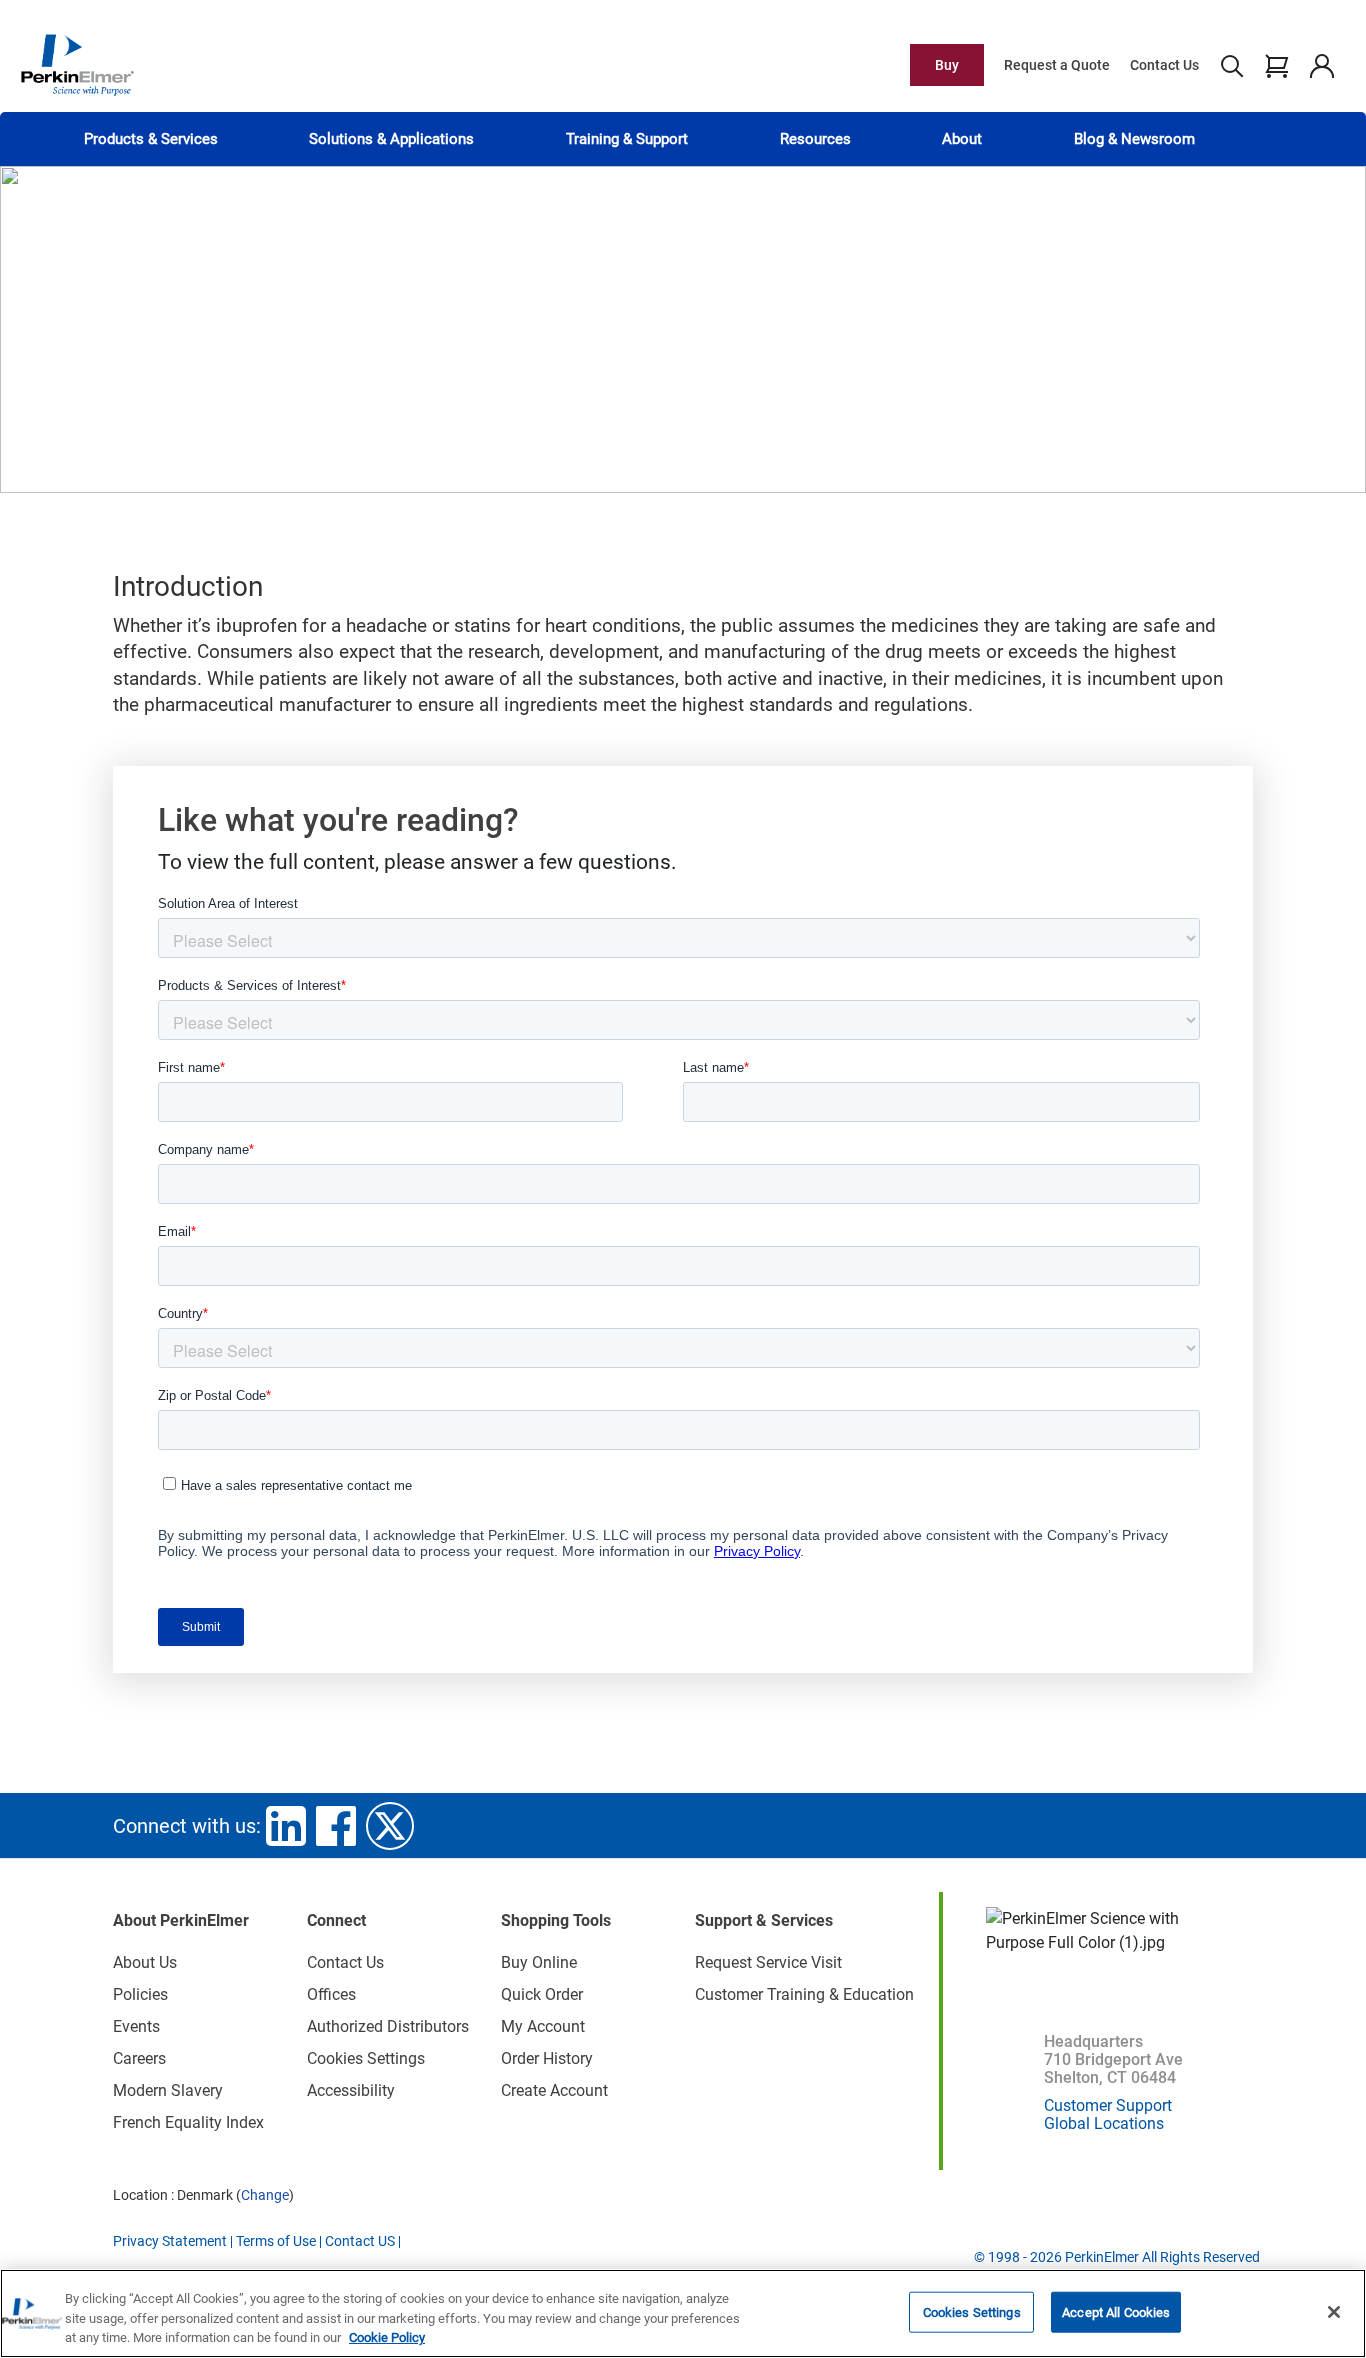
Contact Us (1164, 65)
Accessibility (351, 2090)
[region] (683, 2313)
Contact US (360, 2241)
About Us (145, 1962)
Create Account (554, 2090)
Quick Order (542, 1994)
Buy (947, 65)
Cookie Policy (387, 2337)
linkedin (286, 1826)
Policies (140, 1994)
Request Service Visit (768, 1962)
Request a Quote (1057, 65)
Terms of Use (276, 2241)
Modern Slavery (168, 2090)
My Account (543, 2026)
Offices (331, 1994)
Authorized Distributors (388, 2026)
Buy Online (539, 1962)
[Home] (77, 64)
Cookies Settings (972, 2311)
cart (1276, 65)
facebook (336, 1826)
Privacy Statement (170, 2241)
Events (136, 2026)
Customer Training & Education (804, 1994)
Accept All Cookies (1116, 2311)
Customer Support (1108, 2105)
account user (1321, 65)
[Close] (1334, 2312)
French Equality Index (188, 2122)
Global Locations (1104, 2123)
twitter (390, 1826)
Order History (547, 2058)
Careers (139, 2058)
